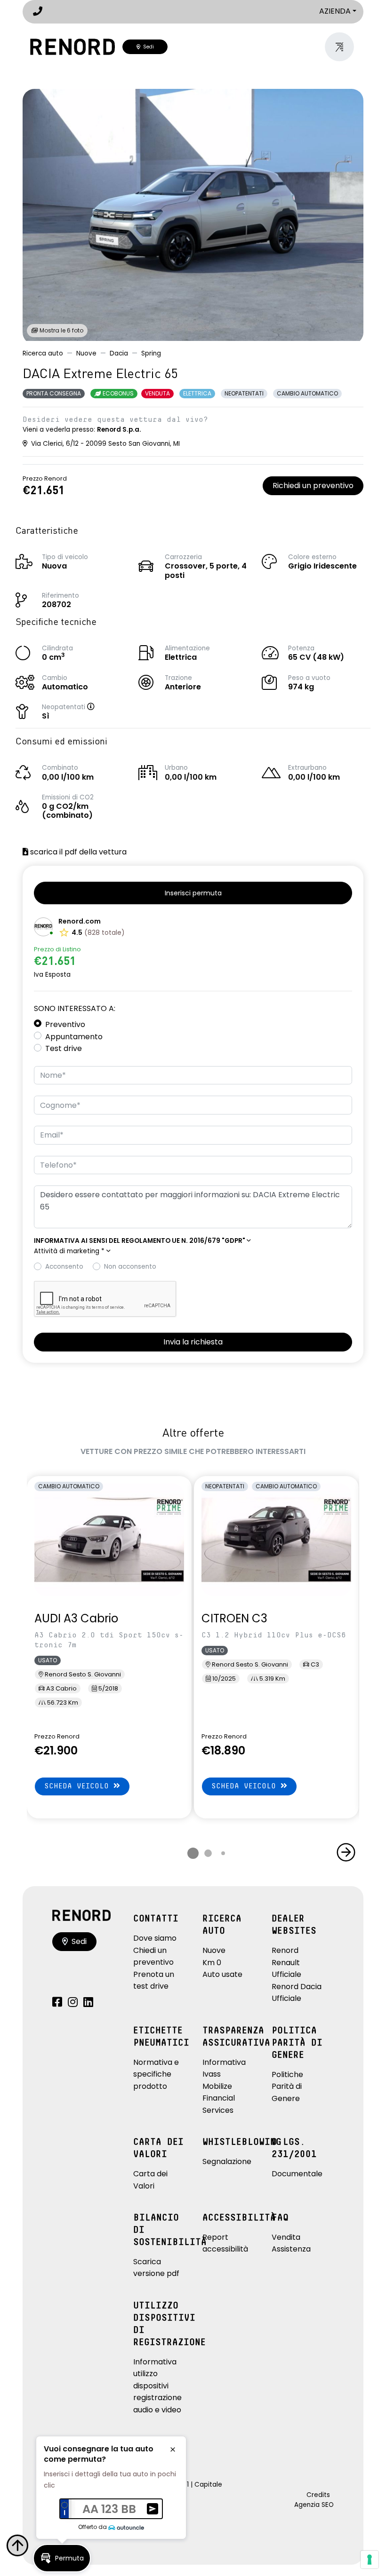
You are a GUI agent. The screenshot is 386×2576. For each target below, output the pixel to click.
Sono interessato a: (75, 1008)
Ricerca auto (43, 353)
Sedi (147, 47)
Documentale (297, 2174)
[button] (100, 707)
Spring (151, 353)
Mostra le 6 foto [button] (61, 330)
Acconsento (64, 1267)
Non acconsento (130, 1267)
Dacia (119, 353)
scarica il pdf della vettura (77, 852)
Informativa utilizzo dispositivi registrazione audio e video (157, 2386)
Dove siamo (155, 1938)
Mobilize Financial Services (219, 2098)
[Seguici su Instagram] (73, 2003)
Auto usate (222, 1974)
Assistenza (291, 2249)
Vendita (286, 2237)
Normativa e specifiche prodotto (156, 2074)
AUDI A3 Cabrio (76, 1618)
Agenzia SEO (314, 2505)
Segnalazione (227, 2161)
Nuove (86, 353)
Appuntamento (74, 1037)
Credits (318, 2495)
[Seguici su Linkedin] (88, 2003)
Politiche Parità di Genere (287, 2086)
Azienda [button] (335, 11)
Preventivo (65, 1024)
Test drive (64, 1048)
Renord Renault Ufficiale (286, 1962)
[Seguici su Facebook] (57, 2003)
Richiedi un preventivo (313, 486)
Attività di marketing (69, 1251)
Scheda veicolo (79, 1786)
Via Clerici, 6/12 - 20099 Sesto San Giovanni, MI (105, 444)
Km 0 (212, 1963)
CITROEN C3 (234, 1618)
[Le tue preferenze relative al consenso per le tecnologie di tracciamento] (370, 2560)
